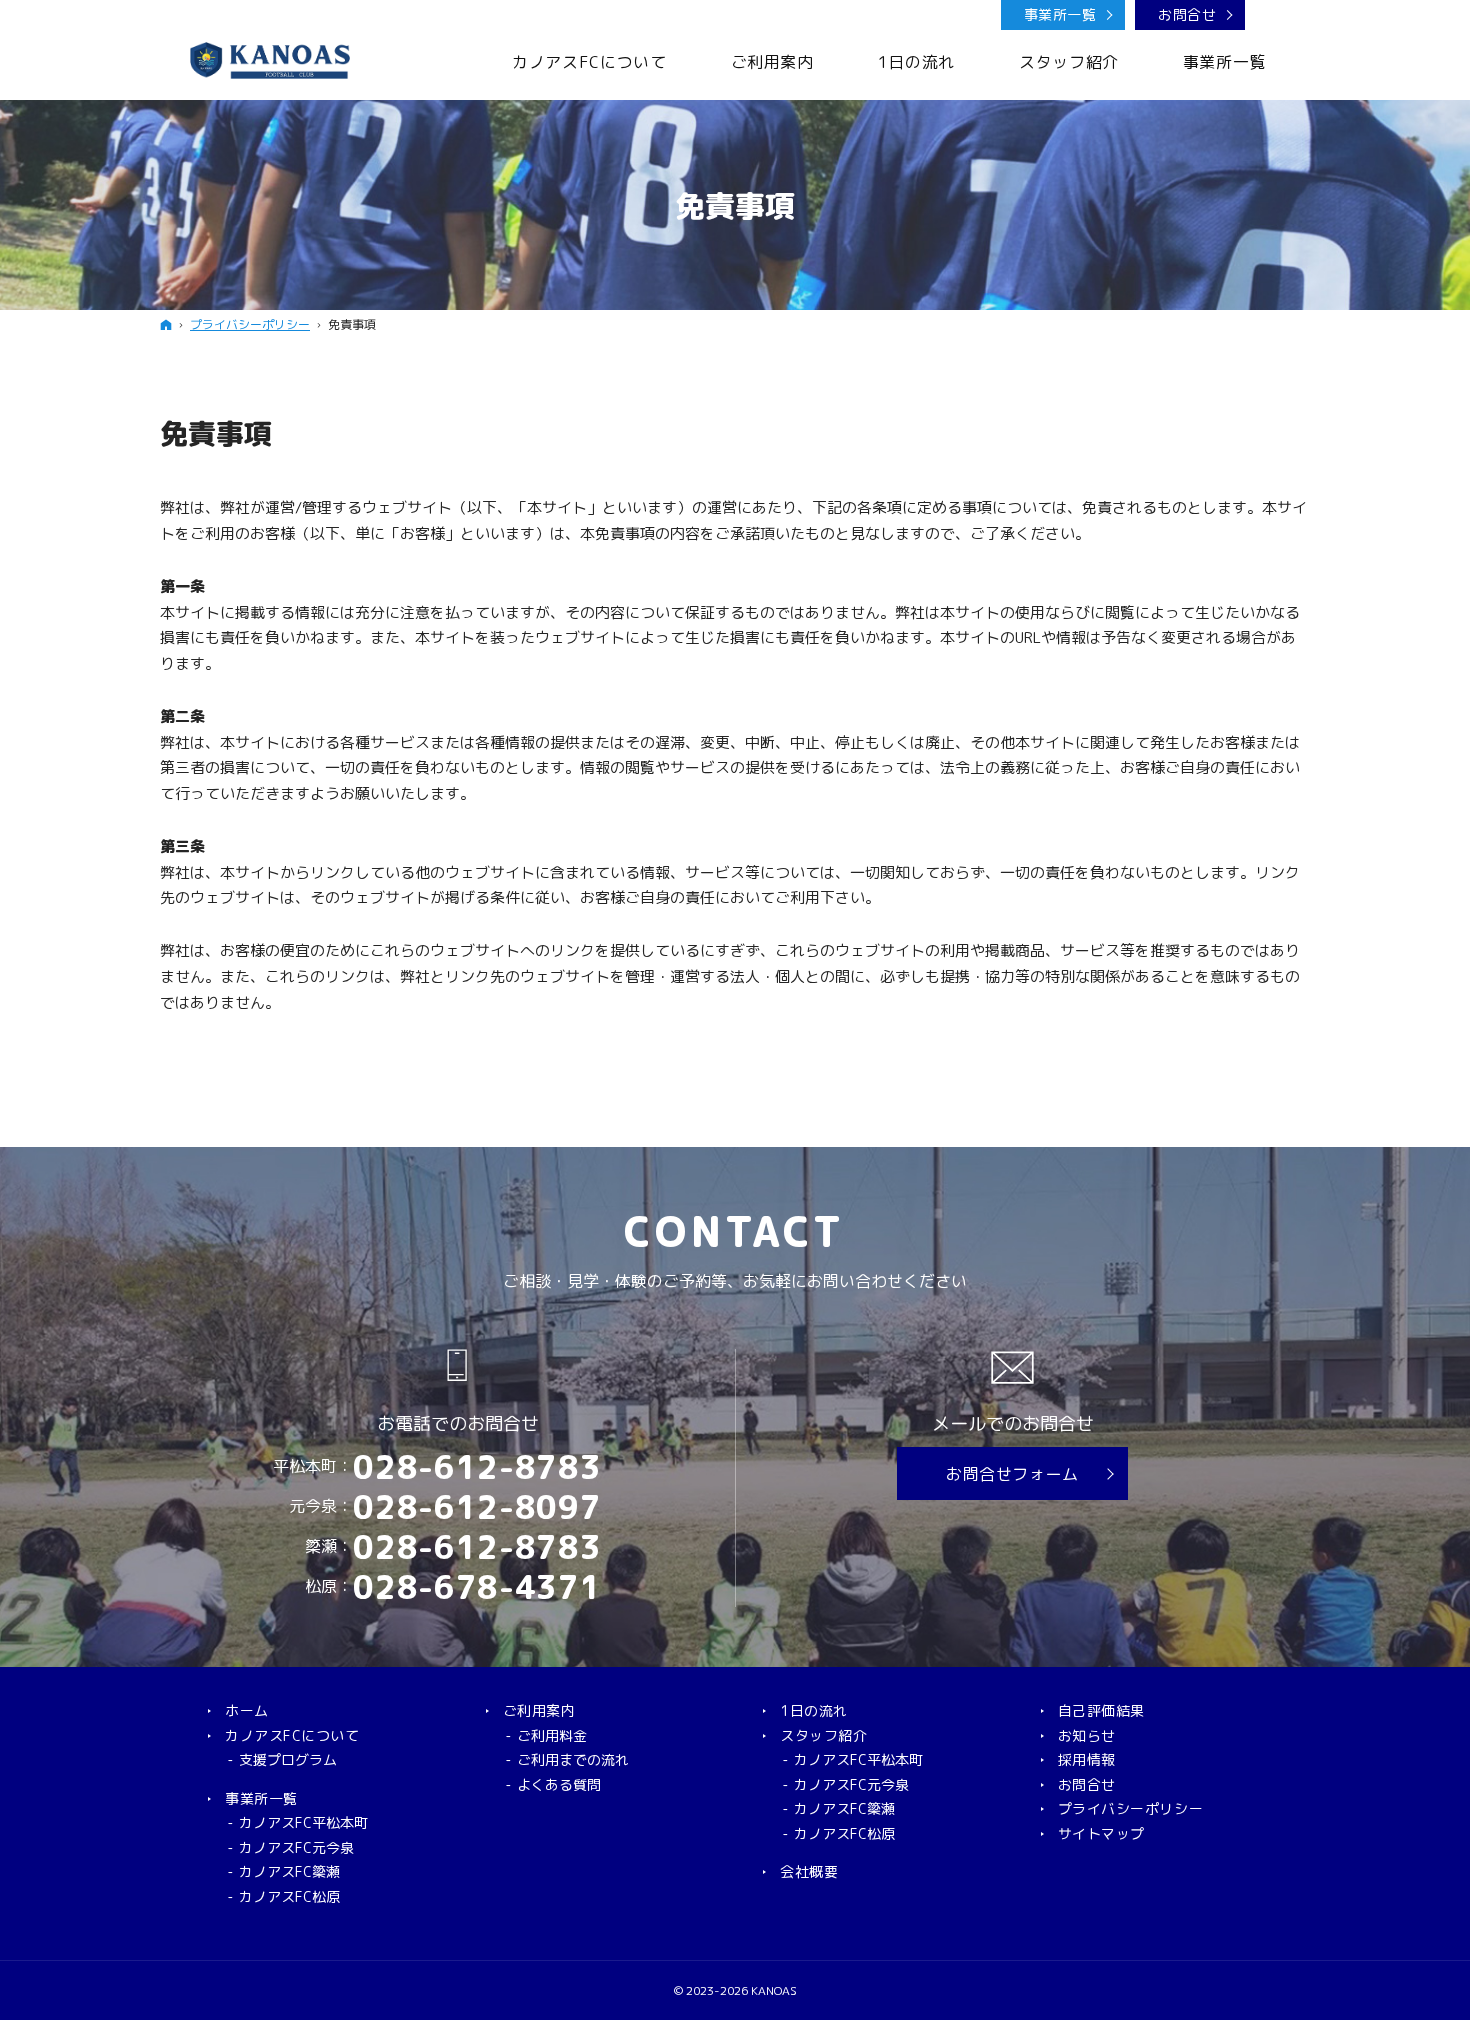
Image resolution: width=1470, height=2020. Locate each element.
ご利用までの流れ (573, 1760)
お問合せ (1187, 14)
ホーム (247, 1711)
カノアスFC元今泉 (296, 1848)
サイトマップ (1101, 1834)
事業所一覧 (1060, 14)
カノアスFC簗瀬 (289, 1872)
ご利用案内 (539, 1711)
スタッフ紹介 (823, 1736)
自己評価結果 (1101, 1711)
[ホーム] (166, 324)
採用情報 (1087, 1760)
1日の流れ (814, 1711)
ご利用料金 (552, 1736)
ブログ (1299, 15)
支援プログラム (288, 1760)
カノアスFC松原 (289, 1897)
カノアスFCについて (292, 1736)
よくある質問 (559, 1785)
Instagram (1266, 15)
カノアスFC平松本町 (303, 1823)
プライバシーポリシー (1131, 1809)
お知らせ (1087, 1736)
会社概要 (809, 1872)
